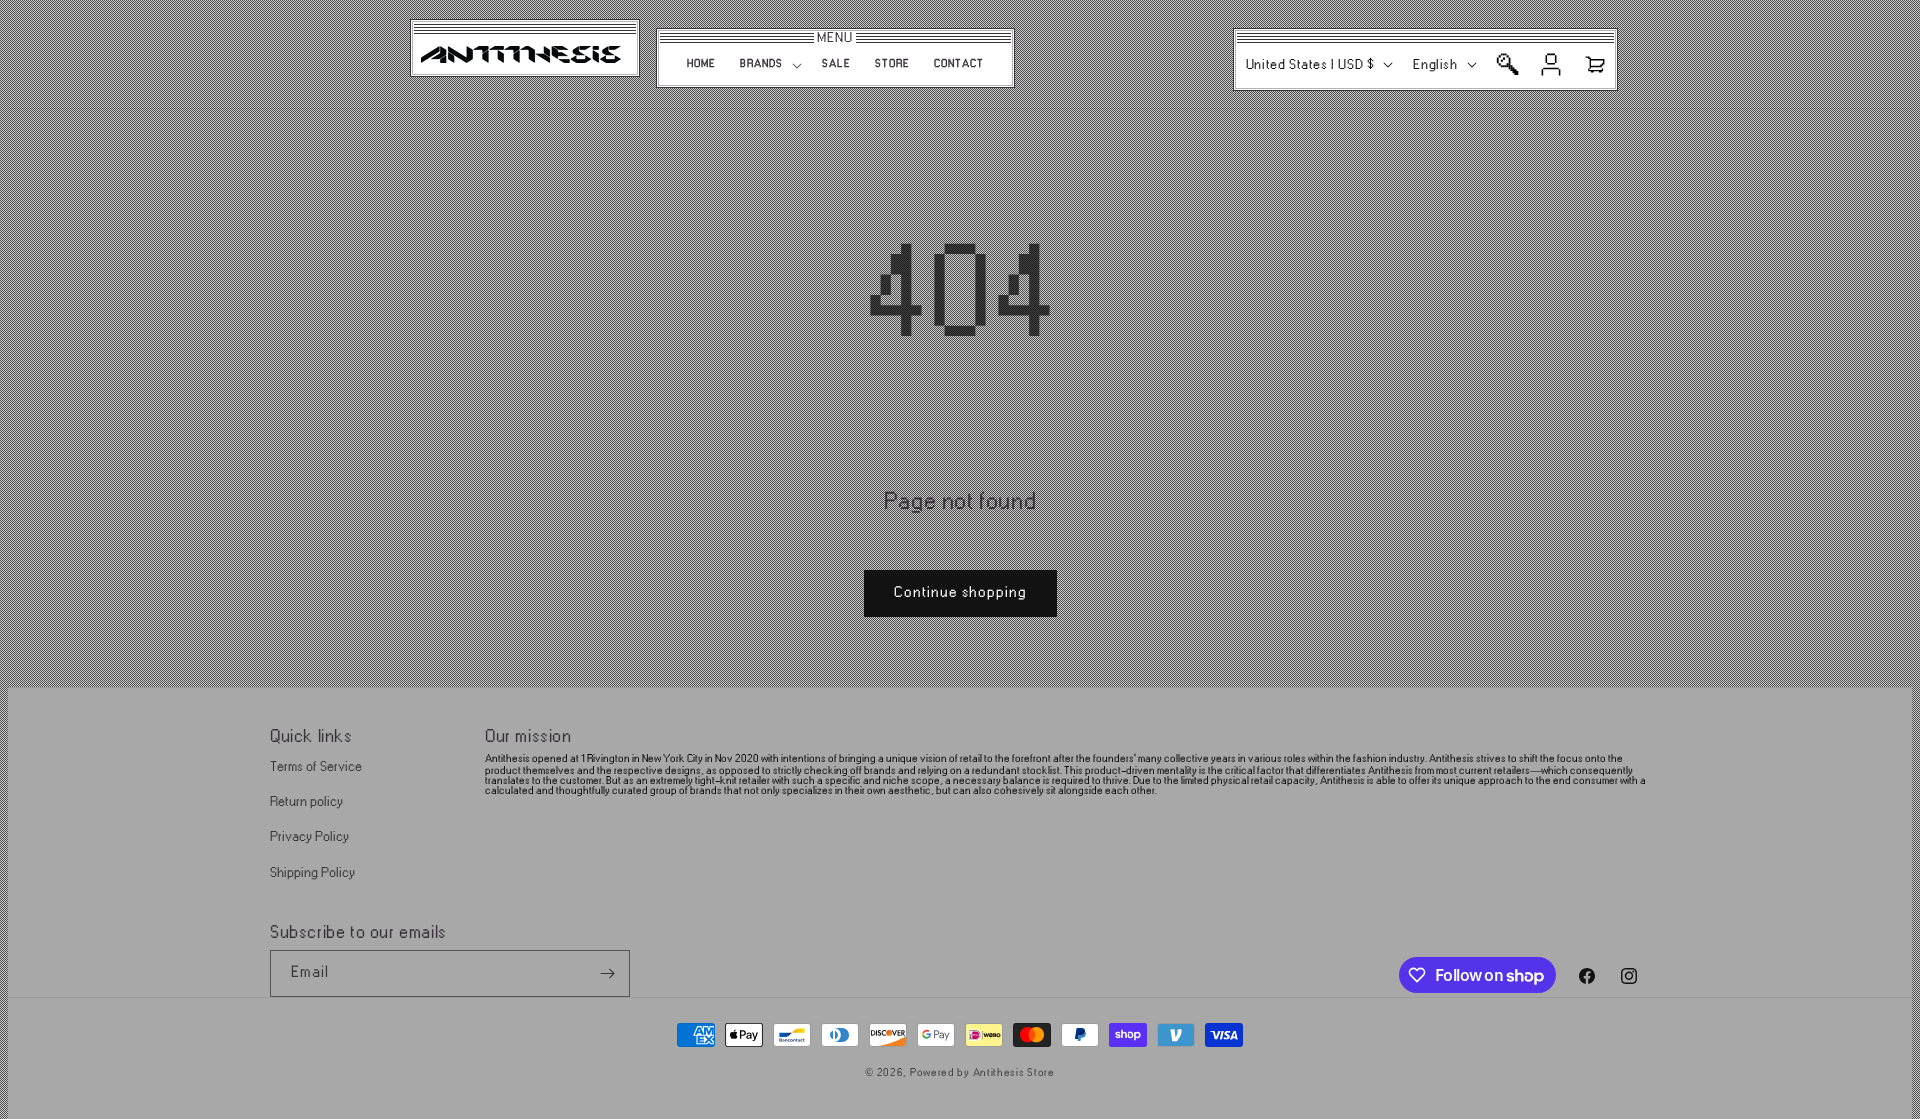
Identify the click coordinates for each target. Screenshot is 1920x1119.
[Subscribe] (607, 973)
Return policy (306, 801)
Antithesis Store (1014, 1073)
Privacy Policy (309, 836)
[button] (769, 65)
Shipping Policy (312, 872)
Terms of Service (316, 766)
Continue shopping (960, 592)
